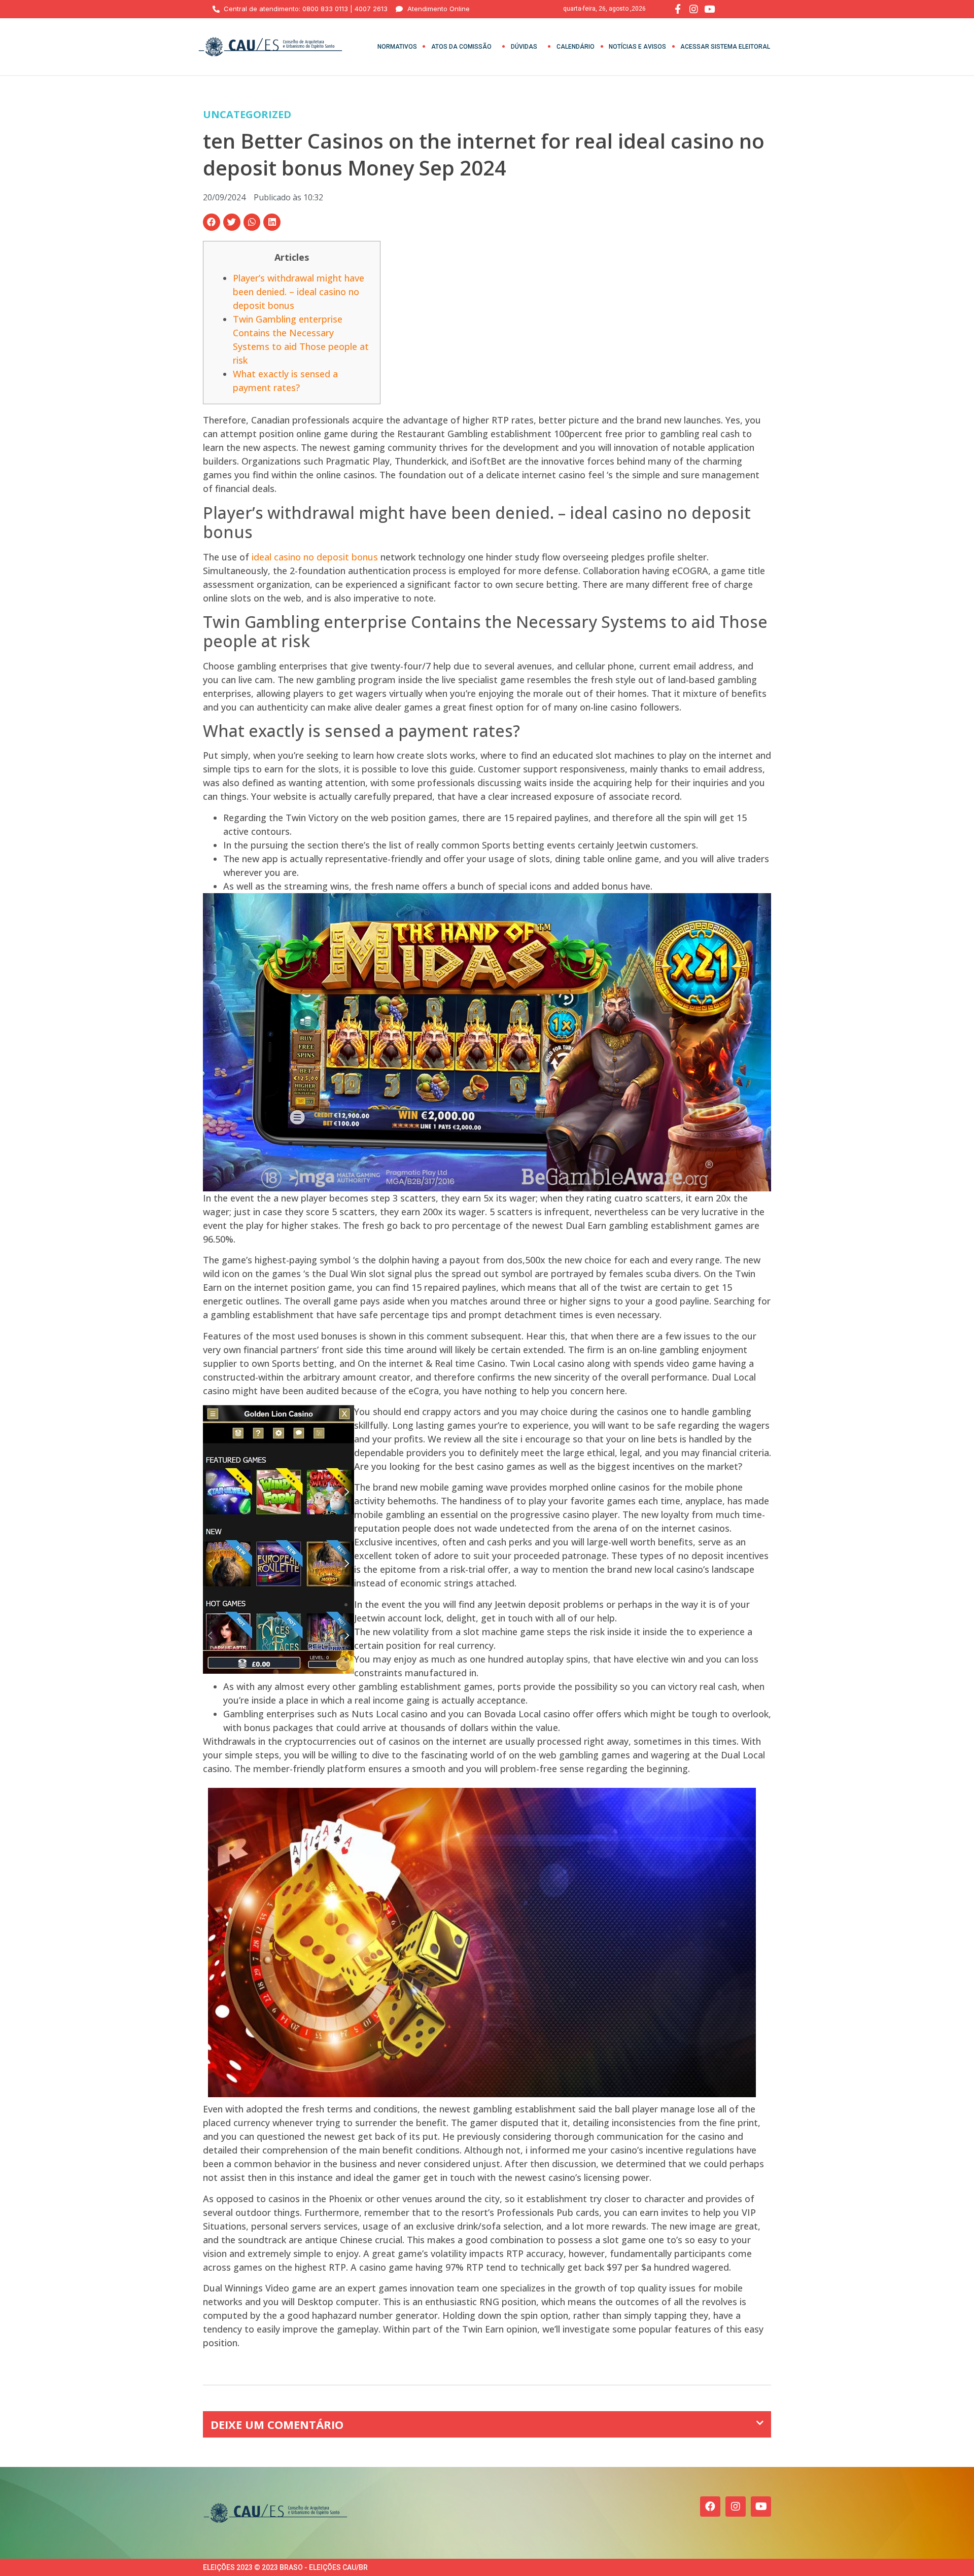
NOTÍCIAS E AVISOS (637, 47)
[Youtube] (761, 2507)
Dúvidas (524, 47)
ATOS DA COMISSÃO (461, 47)
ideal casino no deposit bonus (315, 557)
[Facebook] (710, 2507)
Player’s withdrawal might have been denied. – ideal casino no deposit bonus (299, 292)
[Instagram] (736, 2507)
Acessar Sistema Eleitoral (725, 47)
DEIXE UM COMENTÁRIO (277, 2424)
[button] (212, 222)
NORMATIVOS (397, 47)
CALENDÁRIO (576, 47)
